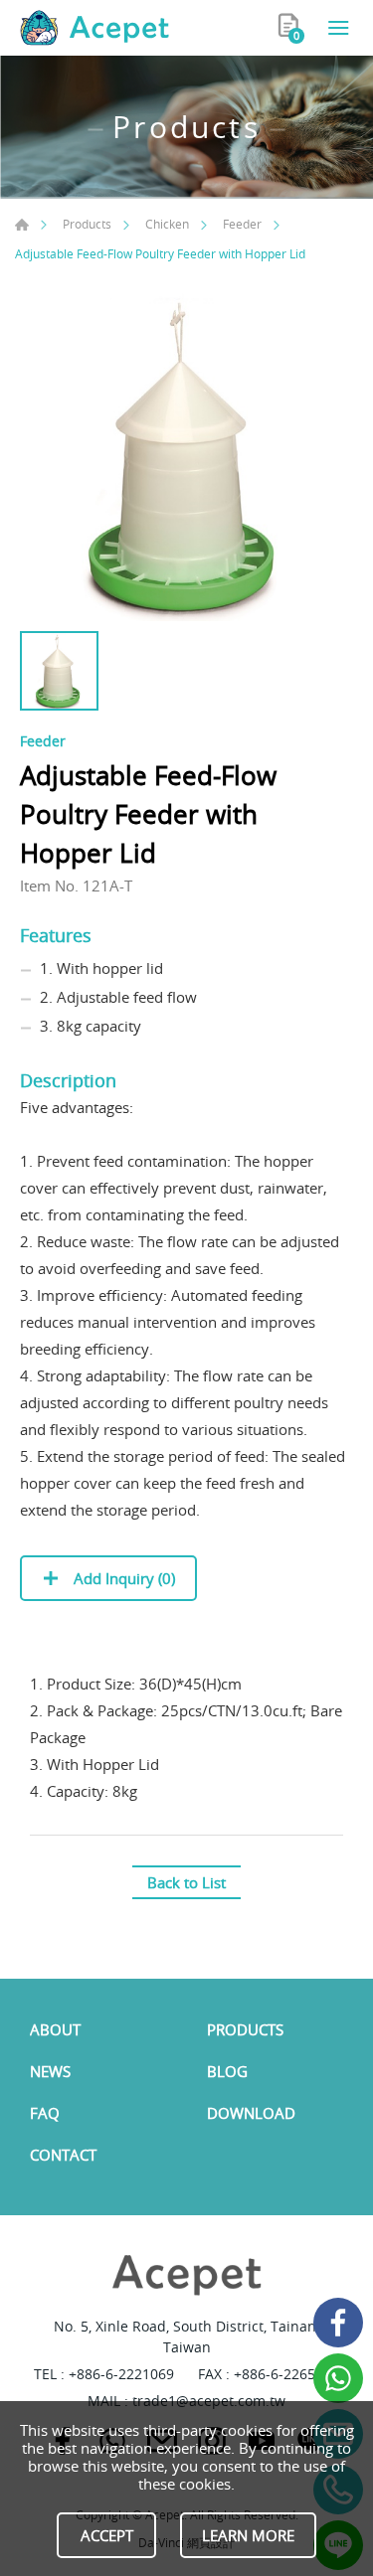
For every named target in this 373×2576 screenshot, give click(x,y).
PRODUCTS (245, 2029)
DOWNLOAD (251, 2113)
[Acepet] (94, 28)
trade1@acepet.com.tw (209, 2401)
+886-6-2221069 (121, 2374)
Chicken (167, 224)
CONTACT (63, 2155)
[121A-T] (186, 455)
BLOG (227, 2071)
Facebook (338, 2323)
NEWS (50, 2071)
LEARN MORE (248, 2535)
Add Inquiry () (122, 1578)
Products (87, 224)
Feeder (242, 224)
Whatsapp (338, 2378)
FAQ (45, 2113)
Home (22, 225)
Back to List (186, 1882)
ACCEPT (107, 2535)
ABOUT (55, 2029)
